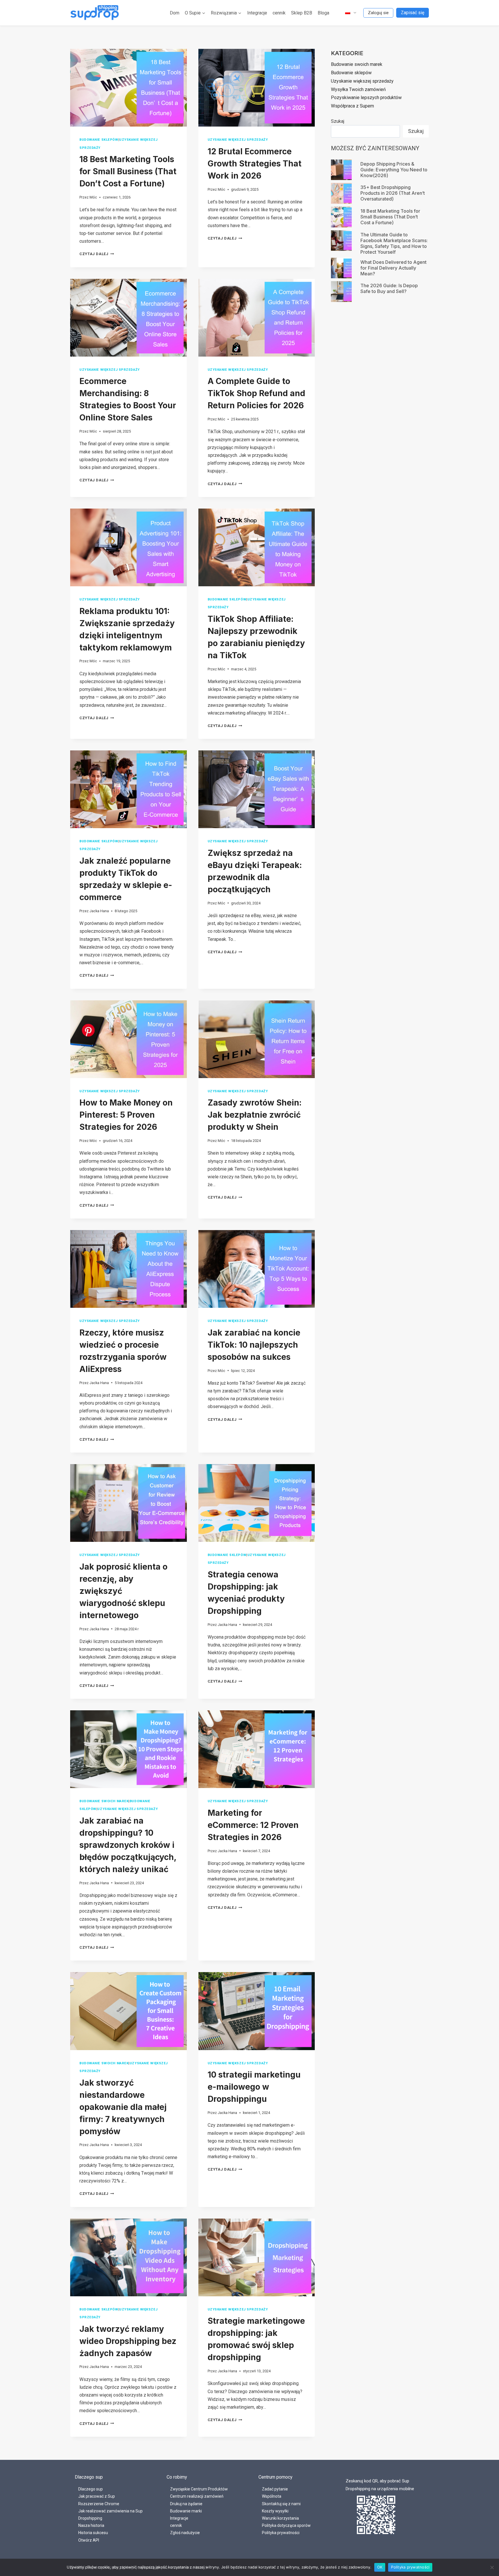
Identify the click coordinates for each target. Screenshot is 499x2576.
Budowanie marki (186, 2511)
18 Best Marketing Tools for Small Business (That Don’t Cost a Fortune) (128, 171)
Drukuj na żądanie (186, 2504)
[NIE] (492, 2567)
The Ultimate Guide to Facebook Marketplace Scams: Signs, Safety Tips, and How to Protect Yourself (394, 243)
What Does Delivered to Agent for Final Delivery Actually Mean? (393, 268)
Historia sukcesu (93, 2533)
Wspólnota (272, 2496)
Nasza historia (91, 2525)
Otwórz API (89, 2540)
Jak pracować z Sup (97, 2496)
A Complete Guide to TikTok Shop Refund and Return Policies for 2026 (256, 393)
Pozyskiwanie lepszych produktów (366, 98)
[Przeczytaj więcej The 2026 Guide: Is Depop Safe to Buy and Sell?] (341, 292)
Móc (93, 197)
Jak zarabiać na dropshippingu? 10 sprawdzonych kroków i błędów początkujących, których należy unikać (128, 1845)
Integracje (257, 13)
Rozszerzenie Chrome (99, 2504)
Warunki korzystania (280, 2518)
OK (380, 2567)
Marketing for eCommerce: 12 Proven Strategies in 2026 (253, 1825)
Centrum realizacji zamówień (197, 2496)
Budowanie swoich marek (104, 1801)
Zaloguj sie (378, 13)
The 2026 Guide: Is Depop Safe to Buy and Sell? (389, 288)
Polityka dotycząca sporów (286, 2525)
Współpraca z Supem (352, 106)
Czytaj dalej (97, 254)
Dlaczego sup (91, 2489)
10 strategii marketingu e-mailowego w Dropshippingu (254, 2087)
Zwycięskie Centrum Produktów (199, 2489)
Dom (175, 13)
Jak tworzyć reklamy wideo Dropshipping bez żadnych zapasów (128, 2341)
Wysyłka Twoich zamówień (358, 89)
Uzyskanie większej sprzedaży (238, 140)
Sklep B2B (302, 13)
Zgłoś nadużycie (185, 2533)
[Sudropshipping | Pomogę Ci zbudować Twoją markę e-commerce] (95, 13)
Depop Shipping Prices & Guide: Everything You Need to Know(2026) (394, 170)
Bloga (323, 13)
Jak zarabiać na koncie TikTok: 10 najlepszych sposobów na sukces (254, 1345)
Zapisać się (413, 13)
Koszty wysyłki (275, 2511)
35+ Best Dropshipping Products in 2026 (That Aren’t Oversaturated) (393, 193)
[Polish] (348, 13)
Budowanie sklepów (99, 140)
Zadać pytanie (275, 2489)
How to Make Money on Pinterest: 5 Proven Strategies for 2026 (126, 1115)
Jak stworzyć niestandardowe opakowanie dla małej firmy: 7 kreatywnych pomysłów (123, 2107)
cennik (279, 13)
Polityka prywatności (281, 2533)
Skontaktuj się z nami (281, 2504)
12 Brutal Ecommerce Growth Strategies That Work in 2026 (255, 164)
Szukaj (338, 121)
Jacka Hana (99, 911)
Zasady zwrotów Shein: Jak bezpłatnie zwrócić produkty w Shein (255, 1115)
